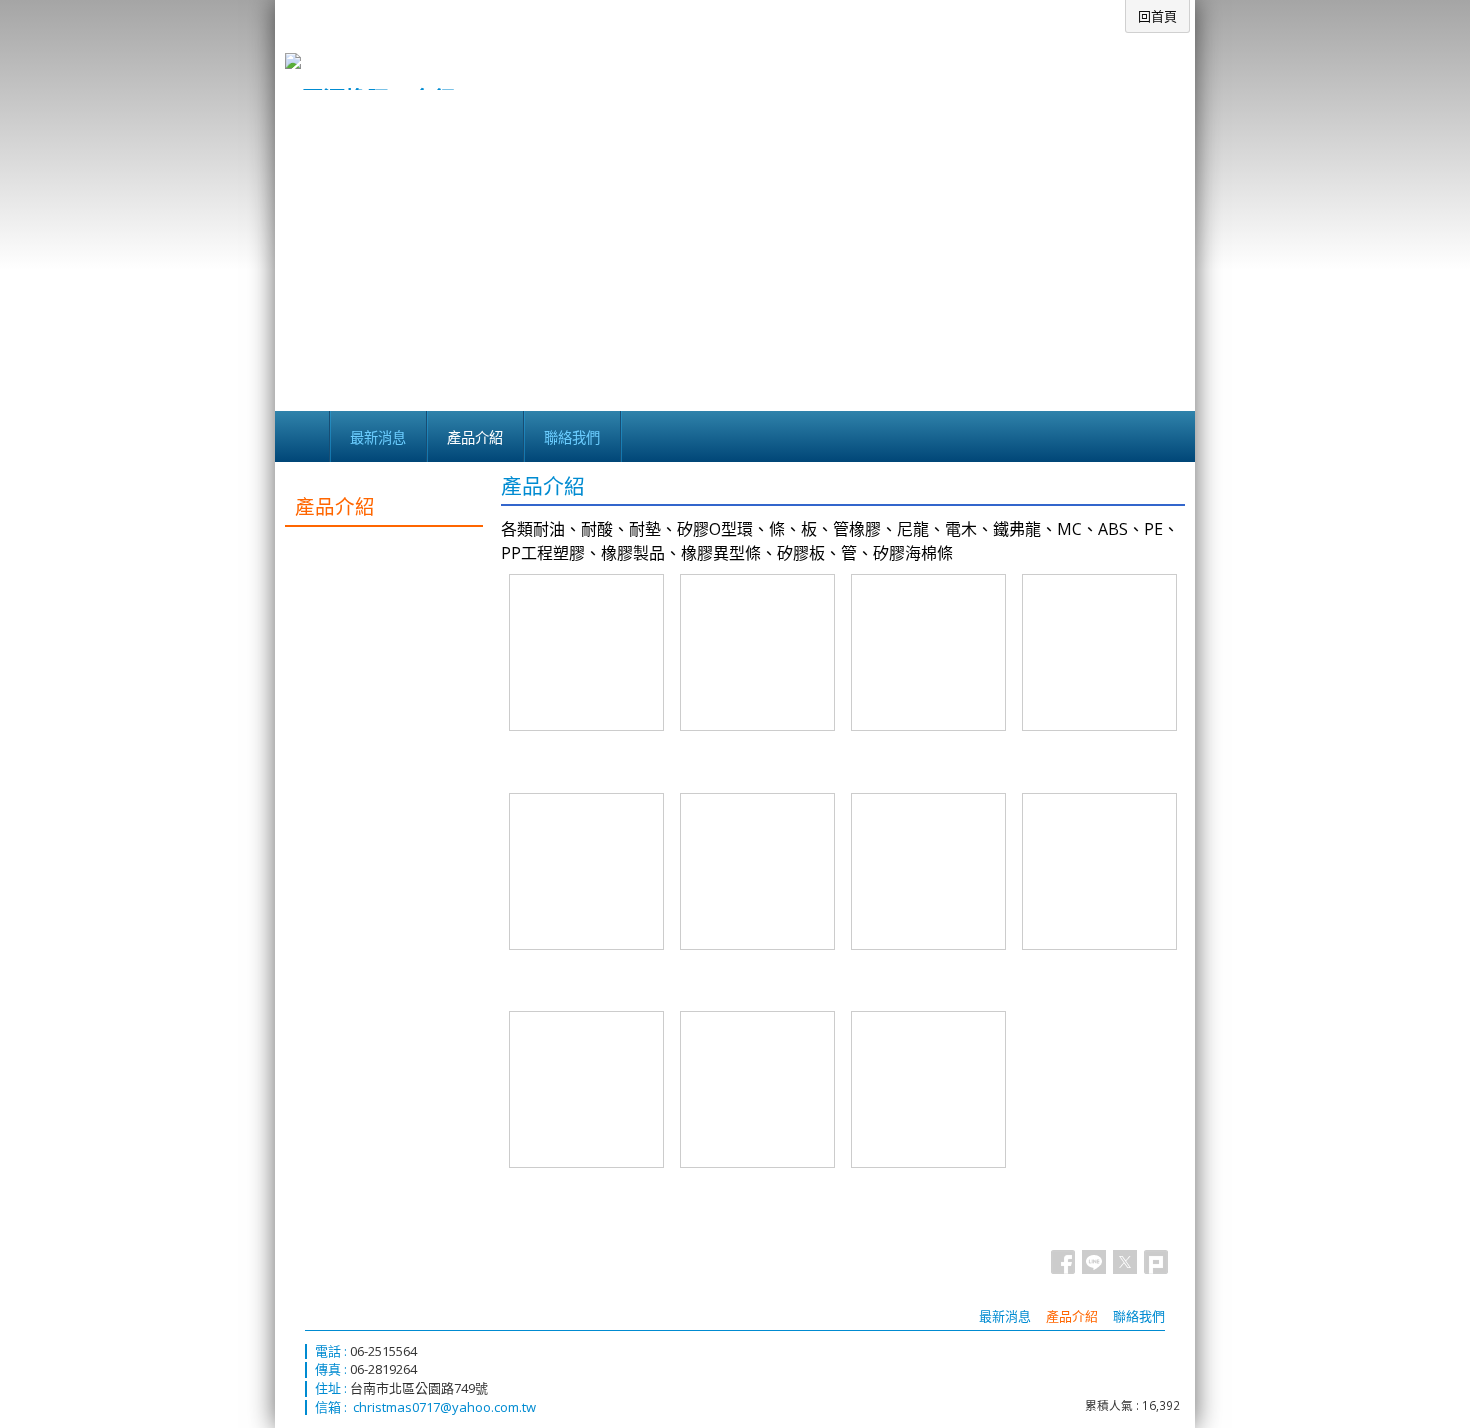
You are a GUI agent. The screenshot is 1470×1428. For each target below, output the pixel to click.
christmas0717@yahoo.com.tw (444, 1407)
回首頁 (1157, 16)
